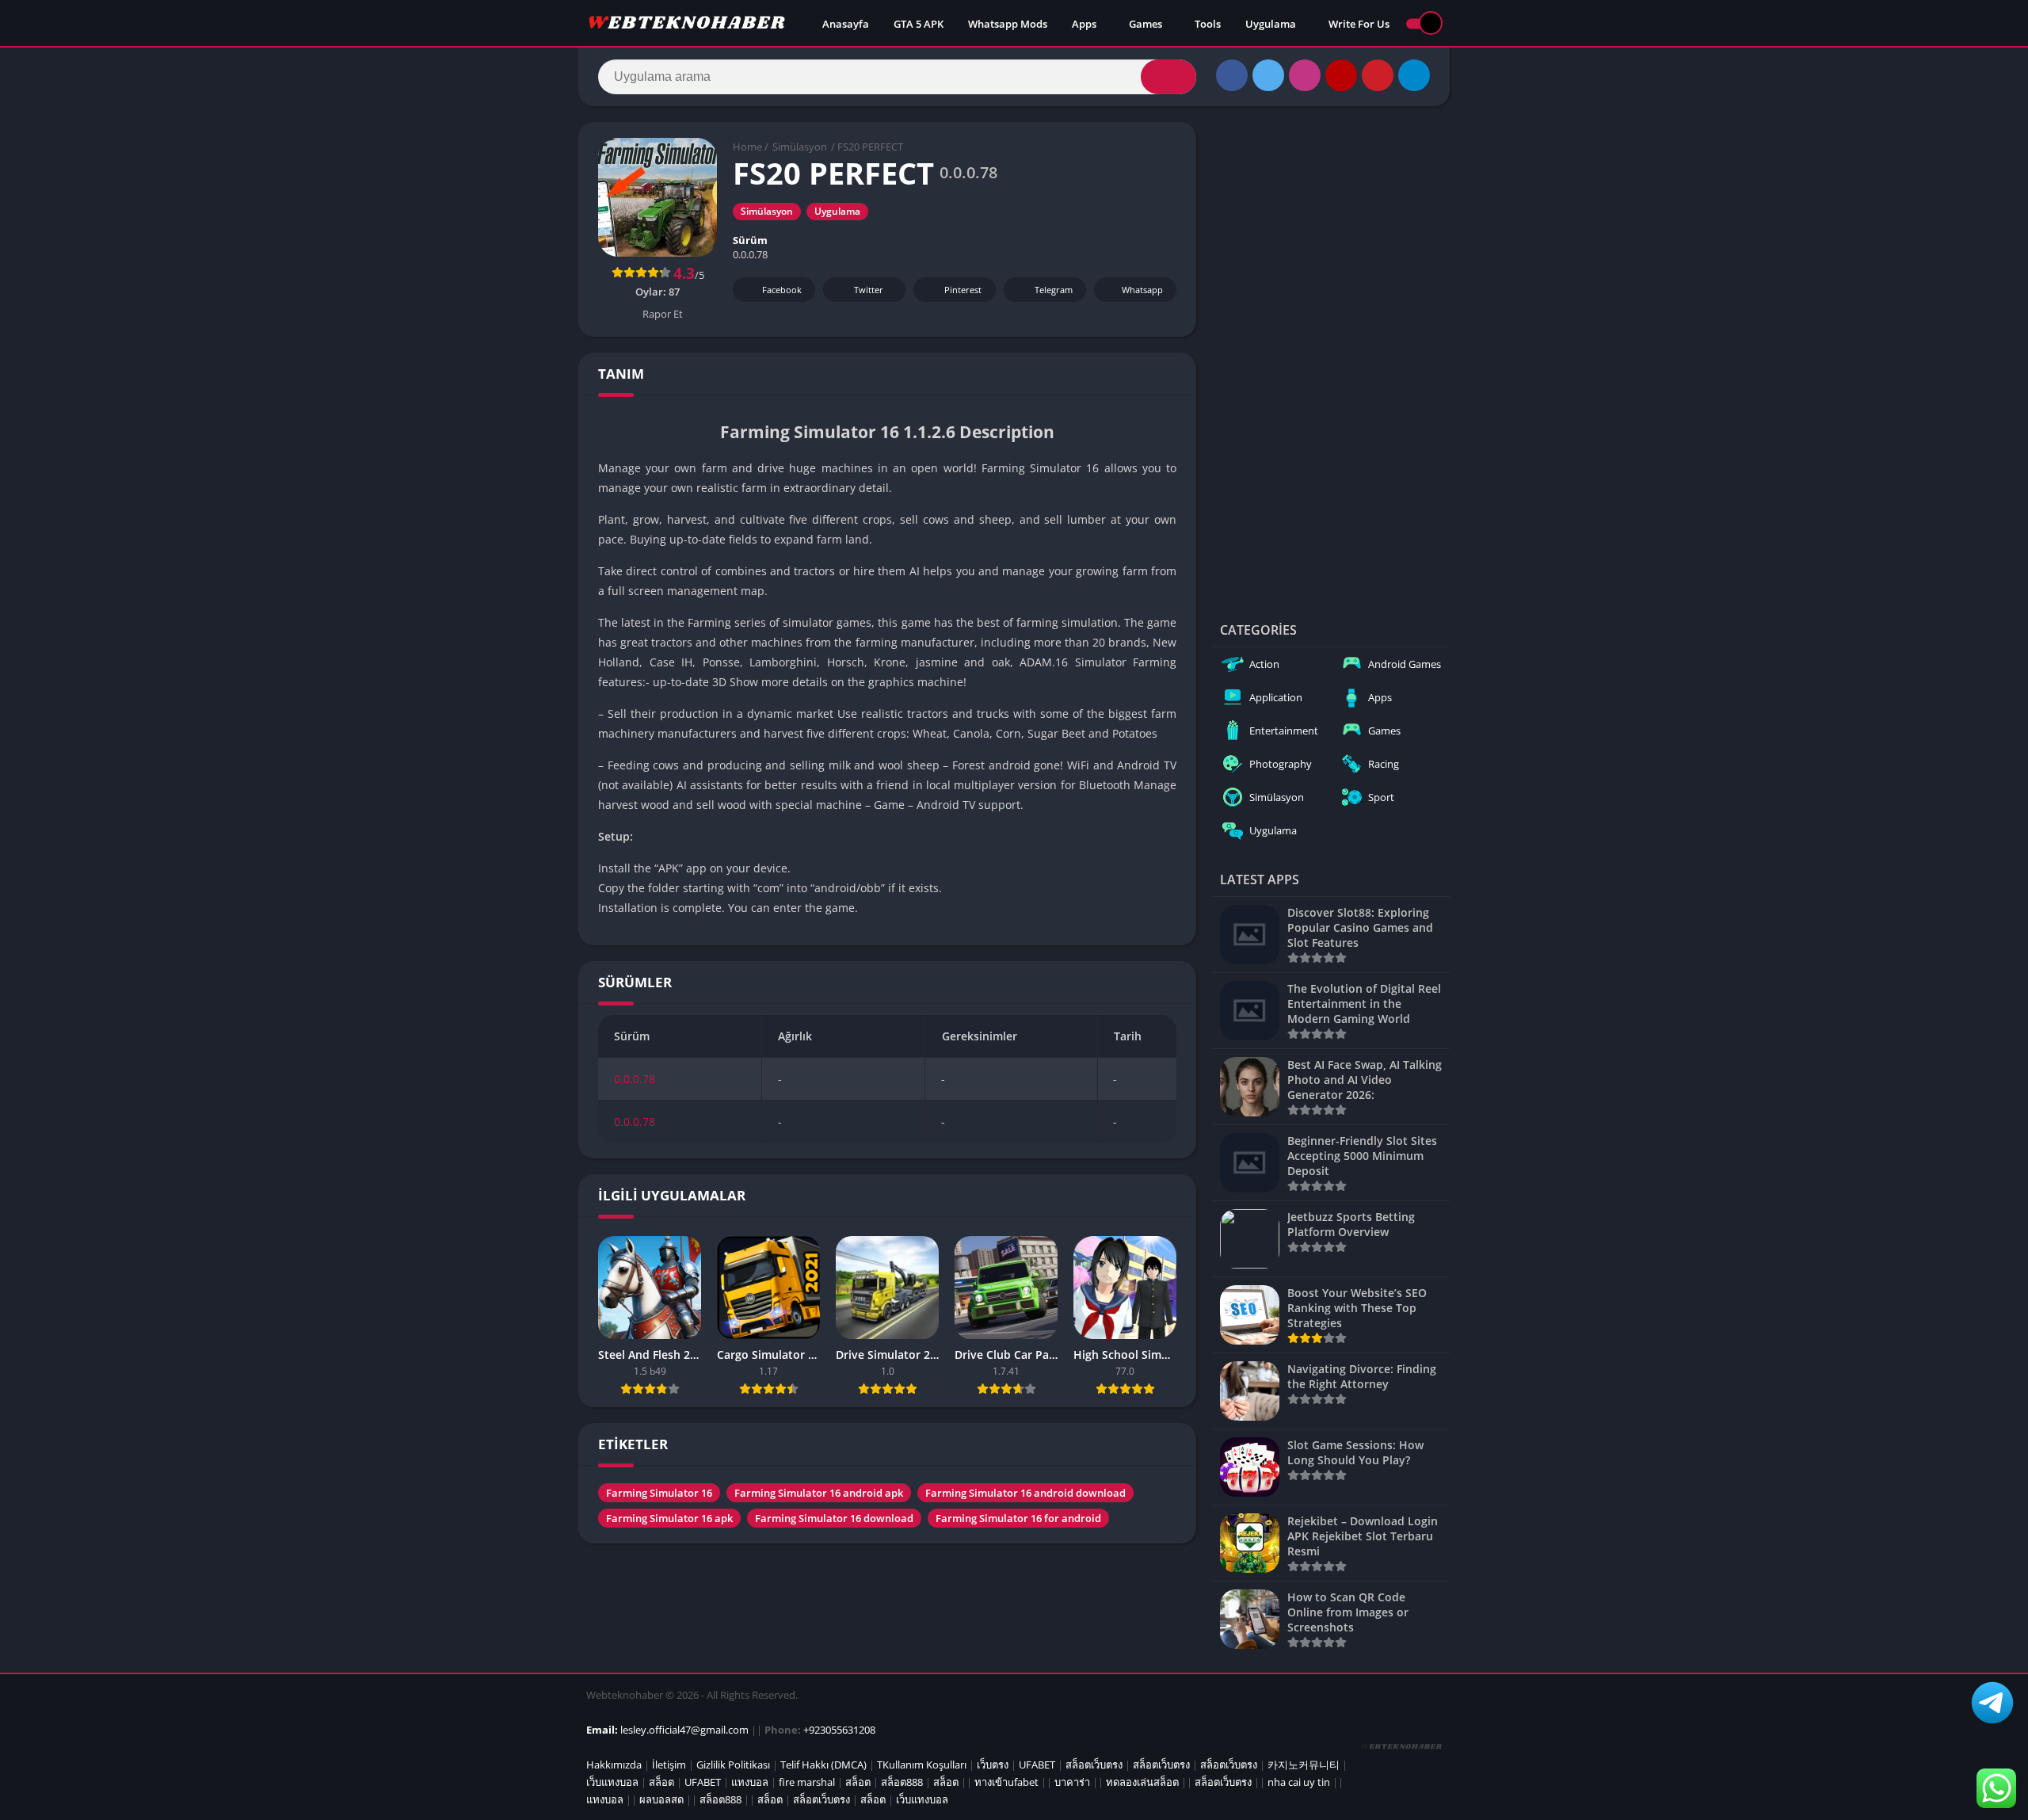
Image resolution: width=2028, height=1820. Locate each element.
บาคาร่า (1072, 1782)
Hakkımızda (614, 1765)
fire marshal (807, 1782)
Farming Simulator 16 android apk (819, 1493)
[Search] (1168, 77)
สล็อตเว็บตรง (1094, 1765)
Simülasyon (800, 147)
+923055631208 (839, 1730)
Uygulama (1271, 24)
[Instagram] (1305, 75)
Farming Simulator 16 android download (1025, 1493)
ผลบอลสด (661, 1799)
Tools (1208, 24)
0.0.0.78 (635, 1079)
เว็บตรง (993, 1765)
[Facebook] (1232, 75)
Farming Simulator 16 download (834, 1518)
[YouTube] (1341, 75)
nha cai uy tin (1299, 1782)
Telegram (1054, 290)
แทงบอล (750, 1782)
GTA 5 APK (919, 24)
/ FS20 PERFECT (867, 147)
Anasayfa (846, 24)
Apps (1084, 24)
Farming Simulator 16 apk (669, 1518)
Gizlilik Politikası (733, 1765)
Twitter (869, 290)
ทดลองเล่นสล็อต (1142, 1782)
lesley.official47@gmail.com (684, 1730)
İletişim (669, 1765)
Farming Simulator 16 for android (1018, 1518)
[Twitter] (1268, 75)
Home (747, 147)
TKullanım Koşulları (922, 1765)
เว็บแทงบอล (612, 1782)
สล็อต (661, 1782)
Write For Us (1359, 24)
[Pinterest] (1378, 75)
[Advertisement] (1331, 360)
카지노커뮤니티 (1304, 1765)
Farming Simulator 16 (659, 1493)
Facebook (782, 290)
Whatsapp (1142, 290)
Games (1146, 24)
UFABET (1037, 1765)
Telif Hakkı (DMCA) (823, 1765)
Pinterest (963, 290)
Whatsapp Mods (1008, 24)
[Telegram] (1414, 75)
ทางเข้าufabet (1006, 1782)
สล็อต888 (902, 1782)
